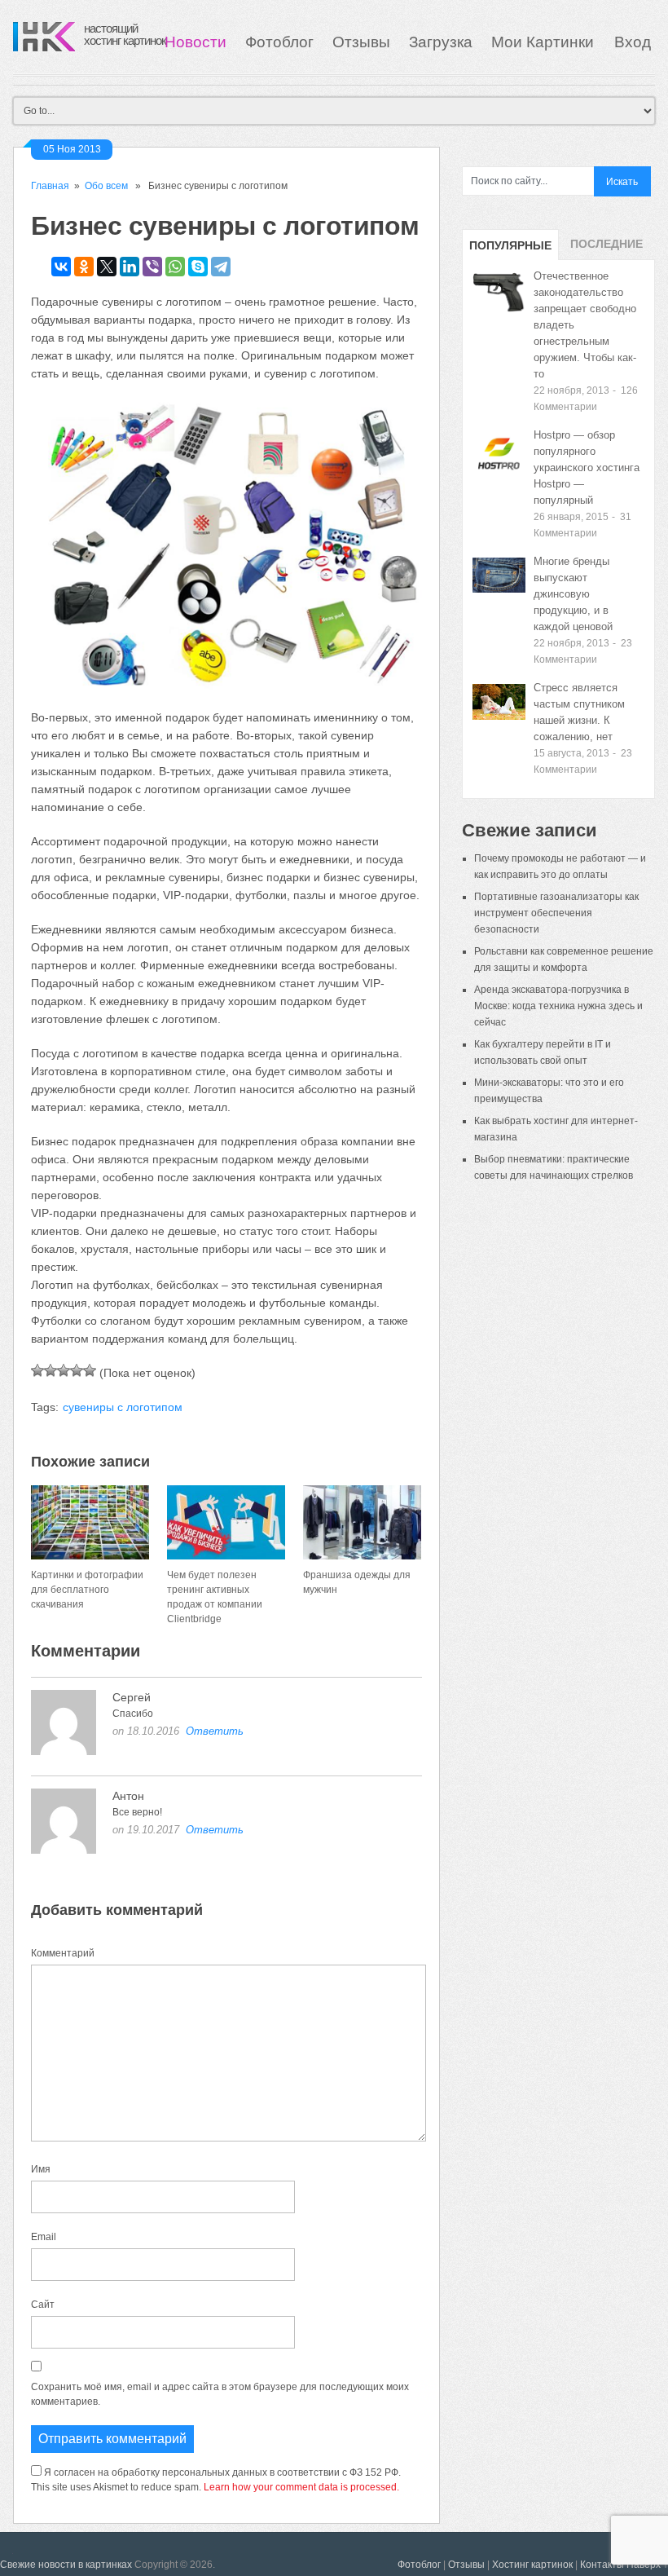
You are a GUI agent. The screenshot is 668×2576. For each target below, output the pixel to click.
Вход (633, 42)
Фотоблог (279, 42)
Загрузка (441, 42)
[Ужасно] (37, 1370)
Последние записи (606, 249)
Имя (41, 2169)
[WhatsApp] (175, 267)
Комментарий (63, 1953)
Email (44, 2237)
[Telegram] (221, 267)
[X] (107, 267)
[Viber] (152, 267)
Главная (50, 186)
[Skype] (198, 267)
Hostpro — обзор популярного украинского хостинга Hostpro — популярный (587, 468)
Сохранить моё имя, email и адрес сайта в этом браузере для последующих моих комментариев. (220, 2394)
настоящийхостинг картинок (125, 34)
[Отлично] (90, 1370)
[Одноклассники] (84, 267)
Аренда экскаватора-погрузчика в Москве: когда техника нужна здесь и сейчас (558, 1006)
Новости (196, 42)
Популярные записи (510, 249)
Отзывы (361, 42)
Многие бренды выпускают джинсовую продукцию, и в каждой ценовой (573, 594)
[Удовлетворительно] (64, 1370)
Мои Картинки (545, 42)
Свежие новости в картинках (66, 2565)
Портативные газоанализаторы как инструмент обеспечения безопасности (556, 913)
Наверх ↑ (647, 2565)
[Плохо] (51, 1370)
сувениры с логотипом (123, 1407)
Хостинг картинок (532, 2565)
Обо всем (106, 186)
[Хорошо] (77, 1370)
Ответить (215, 1731)
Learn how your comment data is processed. (301, 2487)
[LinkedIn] (130, 267)
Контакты (602, 2565)
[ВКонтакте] (61, 267)
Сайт (43, 2305)
